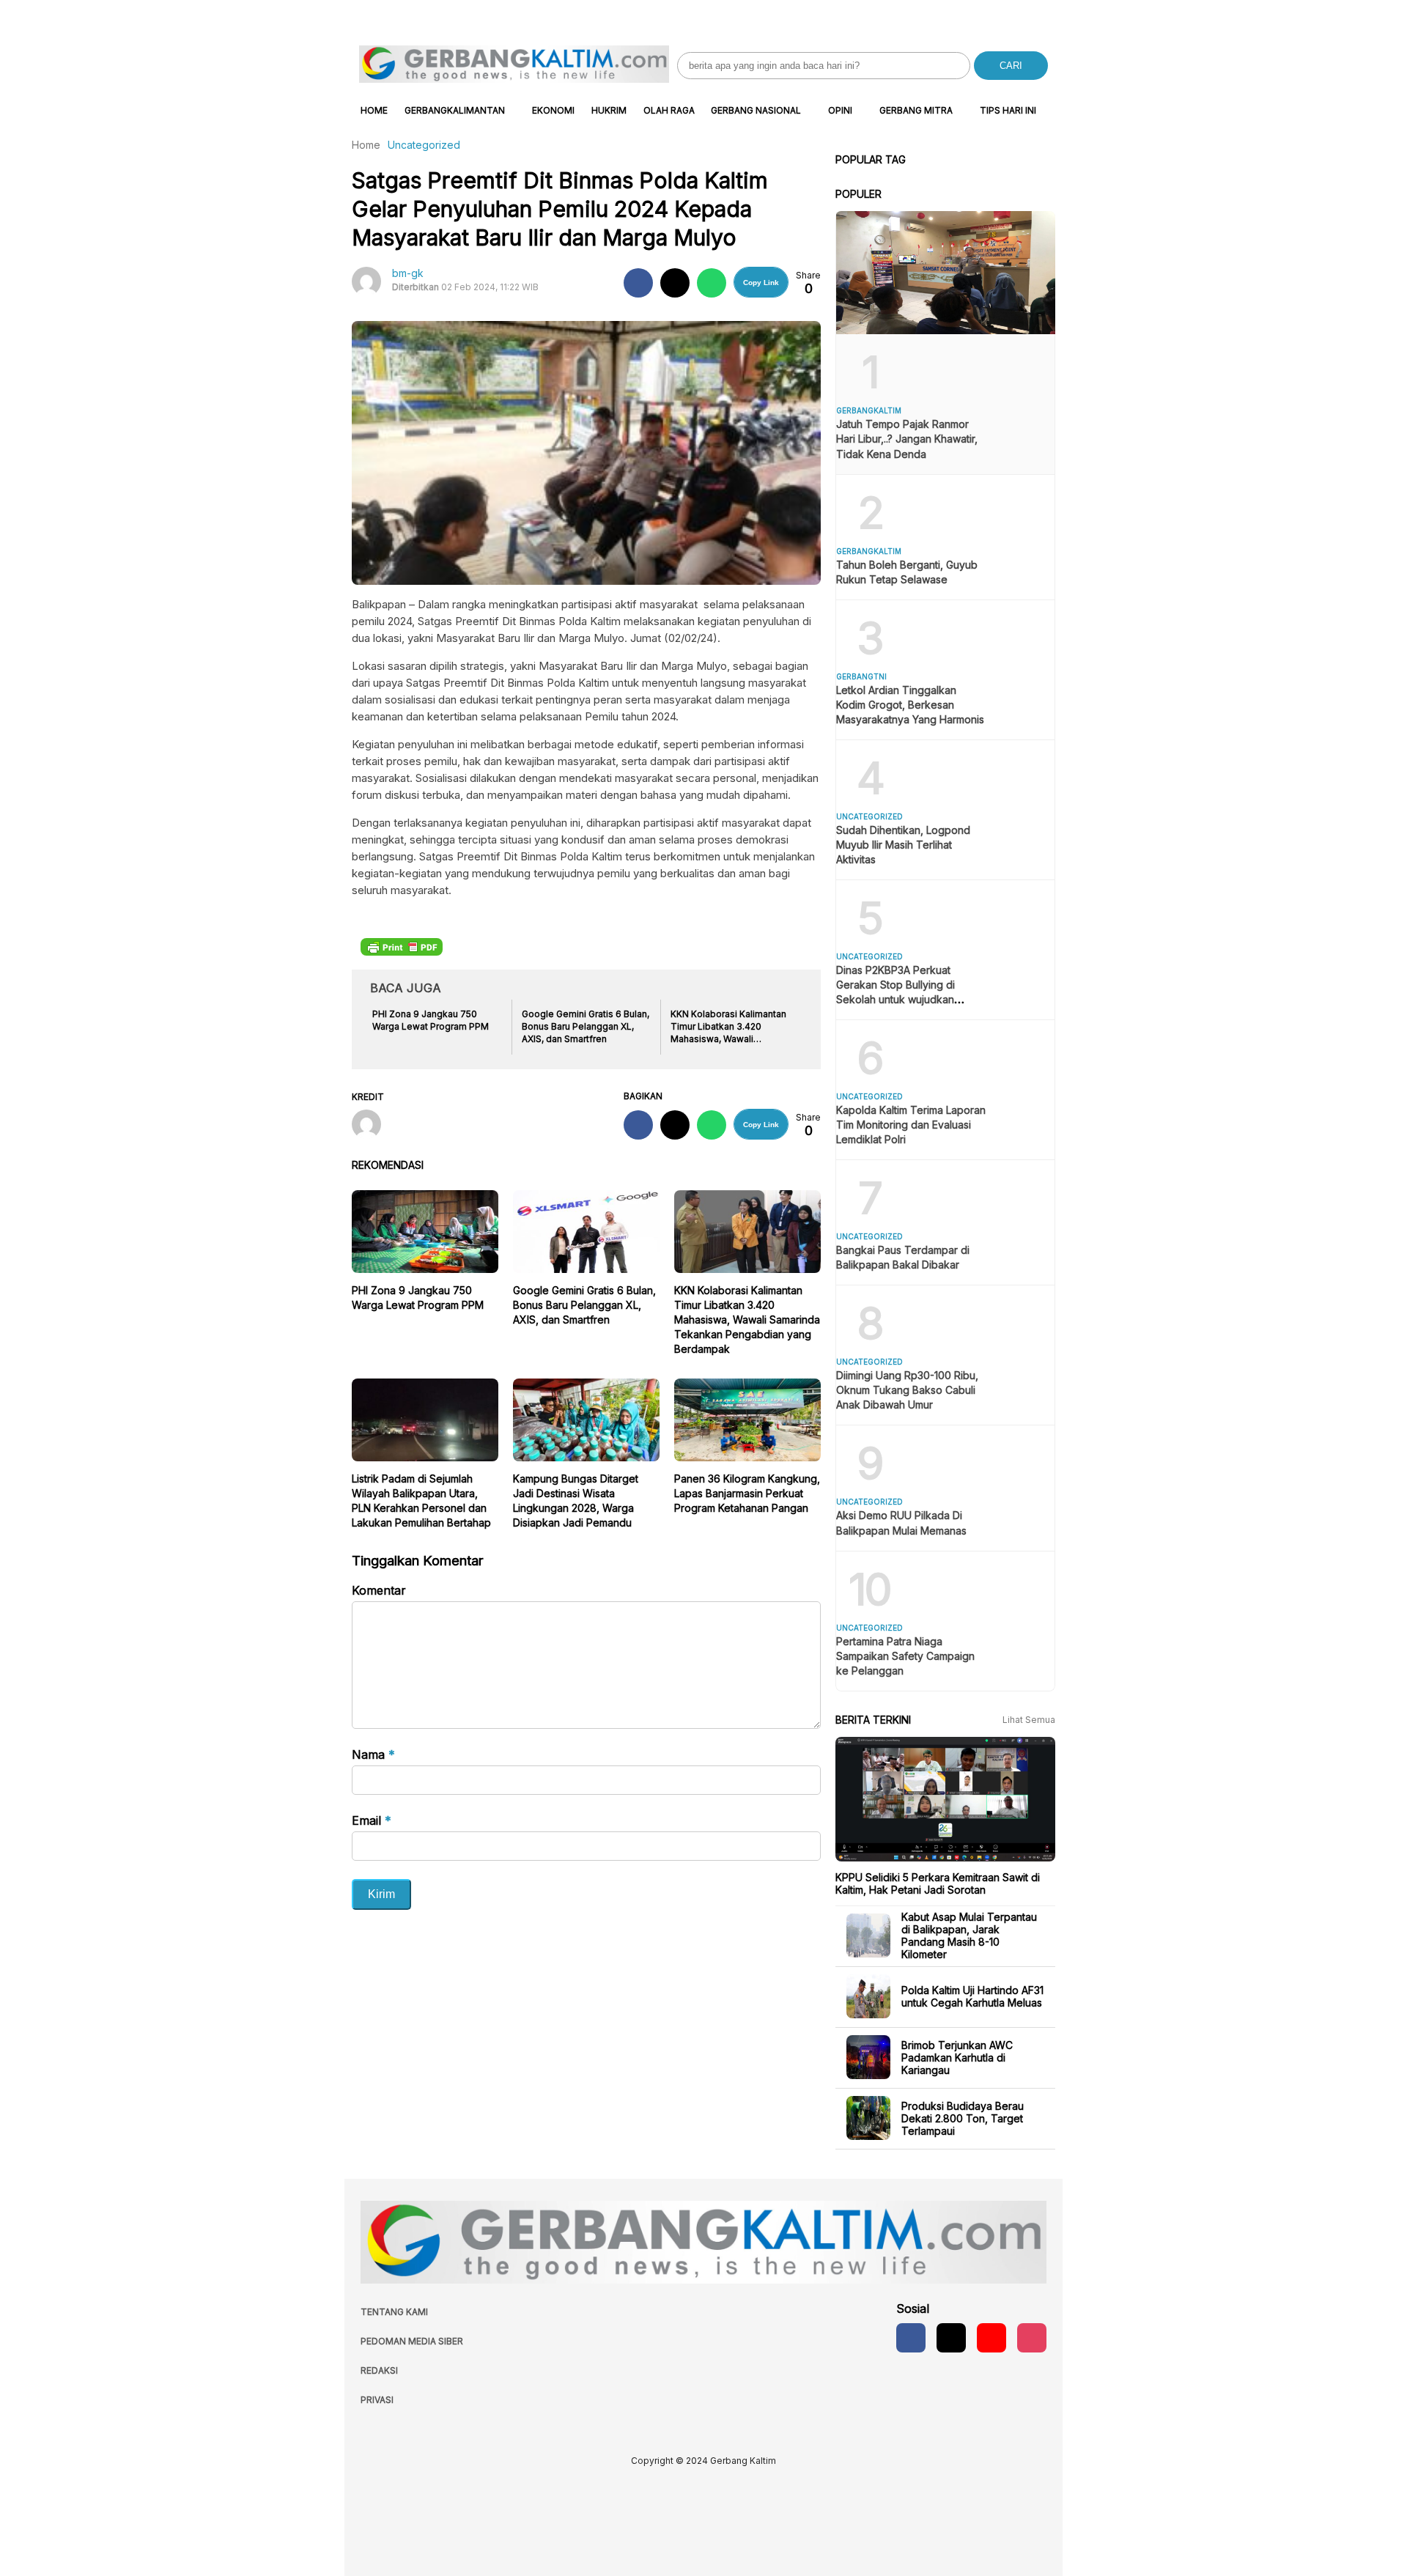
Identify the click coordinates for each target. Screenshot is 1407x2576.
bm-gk (408, 273)
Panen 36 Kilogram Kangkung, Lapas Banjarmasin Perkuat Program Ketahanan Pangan (747, 1493)
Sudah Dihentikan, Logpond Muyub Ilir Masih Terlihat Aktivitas (903, 845)
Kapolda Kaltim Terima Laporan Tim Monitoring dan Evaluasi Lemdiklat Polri (911, 1125)
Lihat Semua (1029, 1720)
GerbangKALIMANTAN (455, 110)
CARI (1011, 66)
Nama (373, 1754)
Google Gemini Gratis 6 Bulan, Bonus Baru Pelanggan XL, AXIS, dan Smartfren (584, 1305)
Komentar (379, 1590)
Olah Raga (669, 110)
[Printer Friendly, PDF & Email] (402, 946)
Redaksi (379, 2370)
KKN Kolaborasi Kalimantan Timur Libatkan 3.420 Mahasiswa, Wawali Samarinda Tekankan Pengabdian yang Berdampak (747, 1320)
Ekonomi (553, 110)
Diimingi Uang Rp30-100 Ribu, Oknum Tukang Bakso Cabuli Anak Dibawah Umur (907, 1390)
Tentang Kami (394, 2312)
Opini (840, 110)
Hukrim (609, 110)
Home (374, 110)
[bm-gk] (372, 1126)
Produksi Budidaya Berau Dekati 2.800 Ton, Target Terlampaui (963, 2118)
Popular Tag (871, 159)
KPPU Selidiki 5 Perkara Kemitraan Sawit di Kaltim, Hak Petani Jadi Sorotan (938, 1883)
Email (372, 1820)
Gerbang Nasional (756, 110)
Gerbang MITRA (916, 110)
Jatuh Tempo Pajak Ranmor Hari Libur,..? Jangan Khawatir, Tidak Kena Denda (907, 439)
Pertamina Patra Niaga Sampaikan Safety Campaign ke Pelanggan (905, 1656)
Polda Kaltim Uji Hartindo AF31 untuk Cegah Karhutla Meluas (972, 1996)
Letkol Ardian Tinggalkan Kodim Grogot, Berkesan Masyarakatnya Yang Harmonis (910, 705)
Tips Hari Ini (1008, 110)
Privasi (377, 2400)
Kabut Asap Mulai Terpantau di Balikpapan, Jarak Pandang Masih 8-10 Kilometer (969, 1935)
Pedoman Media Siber (412, 2341)
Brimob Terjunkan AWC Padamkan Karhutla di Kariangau (957, 2057)
